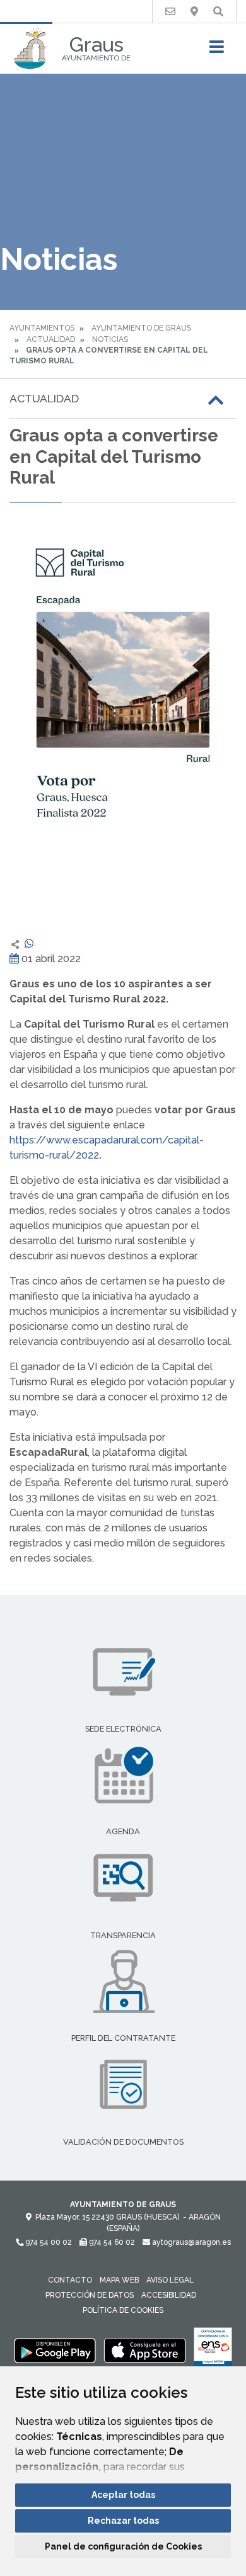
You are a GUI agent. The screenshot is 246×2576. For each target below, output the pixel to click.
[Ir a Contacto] (170, 12)
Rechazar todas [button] (123, 2521)
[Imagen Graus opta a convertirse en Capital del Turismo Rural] (123, 720)
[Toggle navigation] (217, 51)
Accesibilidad (169, 2295)
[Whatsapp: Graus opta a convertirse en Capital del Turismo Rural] (29, 944)
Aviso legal (170, 2280)
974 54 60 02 (111, 2242)
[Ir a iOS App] (145, 2350)
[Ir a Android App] (55, 2350)
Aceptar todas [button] (123, 2495)
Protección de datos (90, 2295)
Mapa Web (119, 2280)
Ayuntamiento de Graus (141, 328)
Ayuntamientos (42, 328)
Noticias (110, 339)
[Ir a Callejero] (194, 12)
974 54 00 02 (48, 2242)
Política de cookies (123, 2310)
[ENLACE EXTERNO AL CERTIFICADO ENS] (213, 2350)
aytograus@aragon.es (190, 2242)
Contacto (70, 2280)
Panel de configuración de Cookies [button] (123, 2546)
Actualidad (51, 339)
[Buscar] (218, 12)
